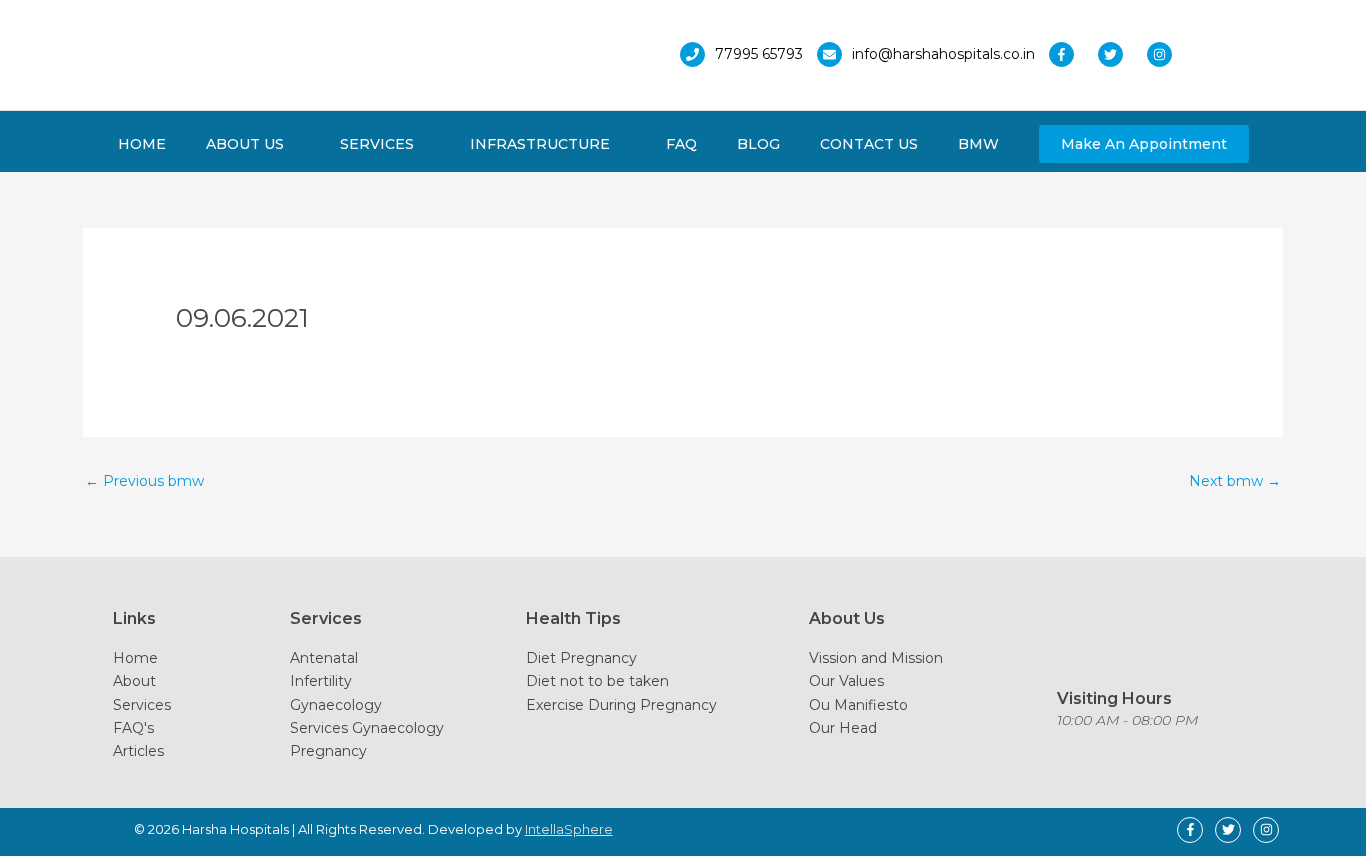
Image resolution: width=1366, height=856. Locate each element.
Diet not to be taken (597, 681)
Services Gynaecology (367, 728)
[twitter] (1120, 54)
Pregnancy (328, 751)
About (134, 681)
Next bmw (1235, 481)
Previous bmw (144, 481)
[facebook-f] (1071, 54)
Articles (138, 751)
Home (135, 658)
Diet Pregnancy (581, 658)
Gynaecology (336, 705)
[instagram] (1164, 54)
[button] (1144, 144)
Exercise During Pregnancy (621, 705)
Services (142, 705)
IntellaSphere (569, 829)
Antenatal (324, 658)
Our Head (843, 728)
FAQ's (133, 728)
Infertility (321, 681)
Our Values (846, 681)
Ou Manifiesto (858, 705)
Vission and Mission (876, 658)
